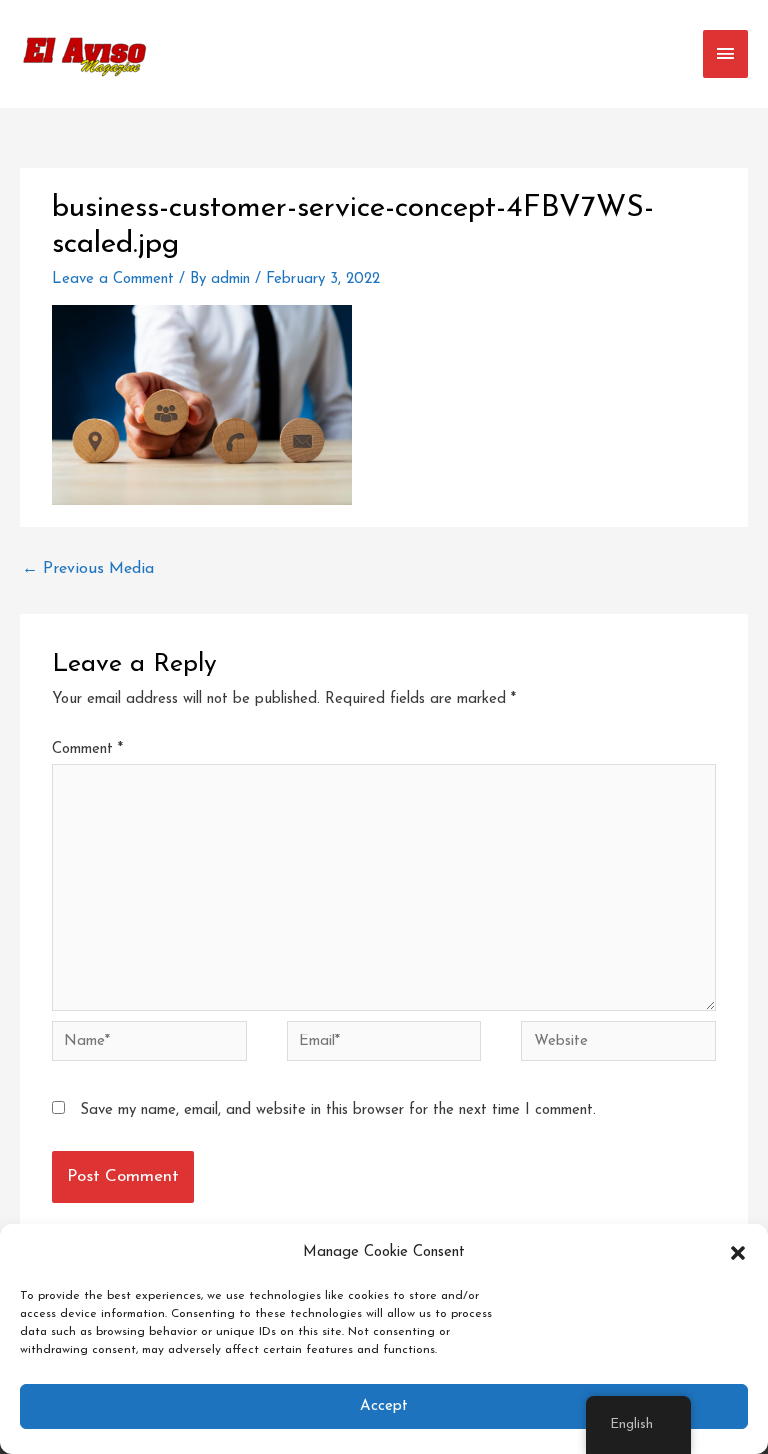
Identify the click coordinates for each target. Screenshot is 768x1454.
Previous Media (88, 569)
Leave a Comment (113, 279)
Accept (384, 1406)
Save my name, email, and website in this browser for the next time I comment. (338, 1110)
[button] (738, 1253)
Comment (87, 749)
